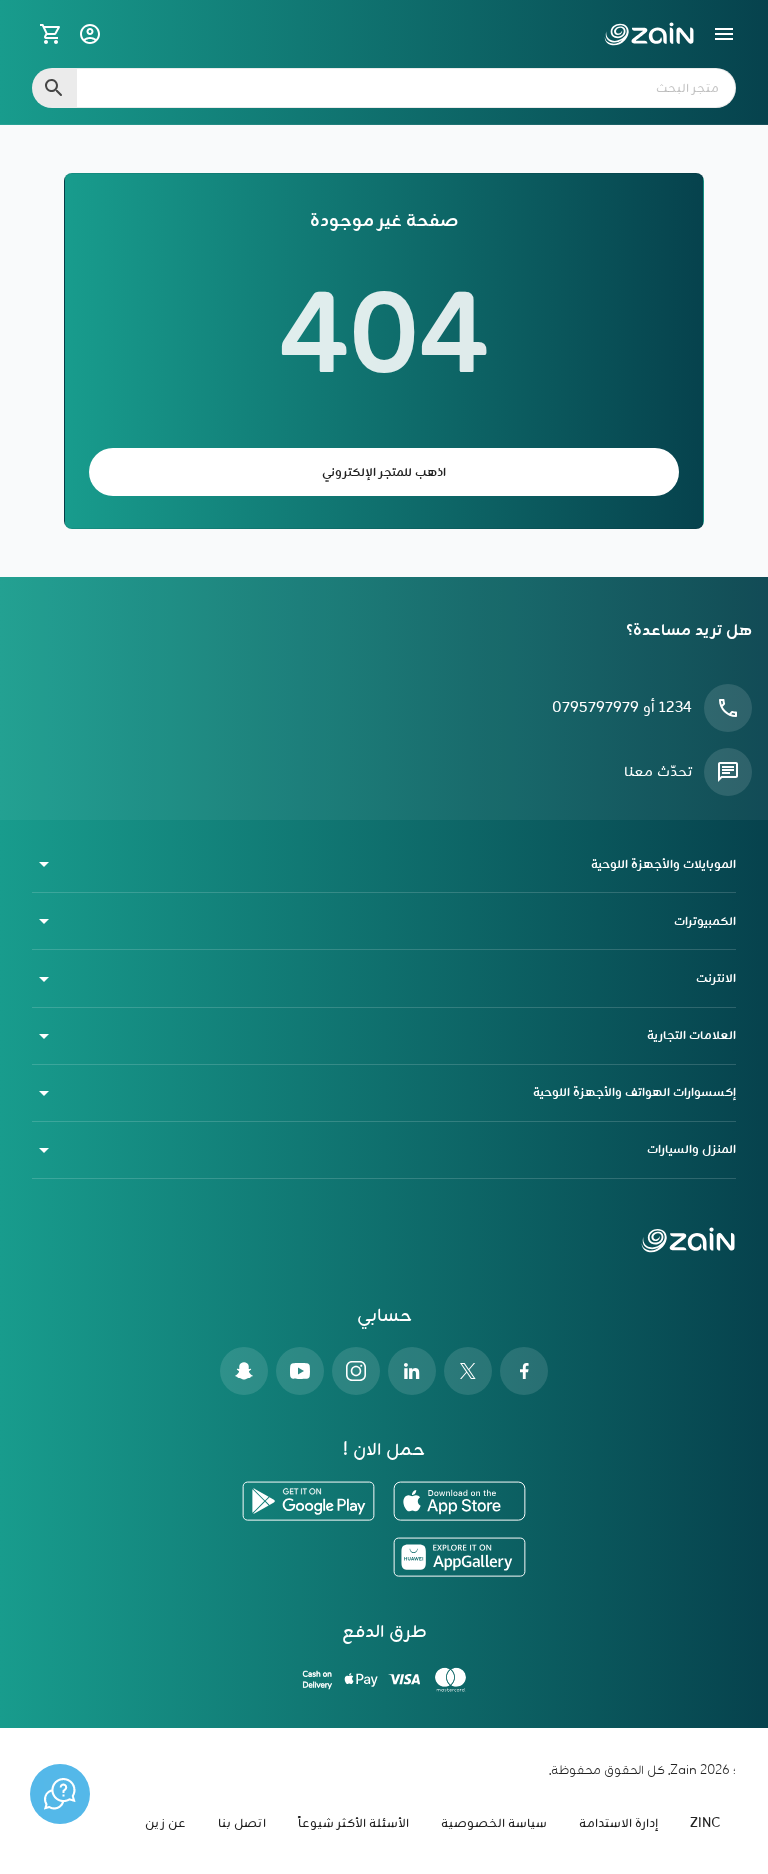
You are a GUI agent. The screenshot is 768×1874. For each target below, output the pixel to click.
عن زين (165, 1823)
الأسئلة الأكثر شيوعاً (353, 1823)
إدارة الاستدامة (618, 1823)
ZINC (705, 1823)
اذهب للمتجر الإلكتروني (384, 472)
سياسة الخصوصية (494, 1823)
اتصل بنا (242, 1823)
